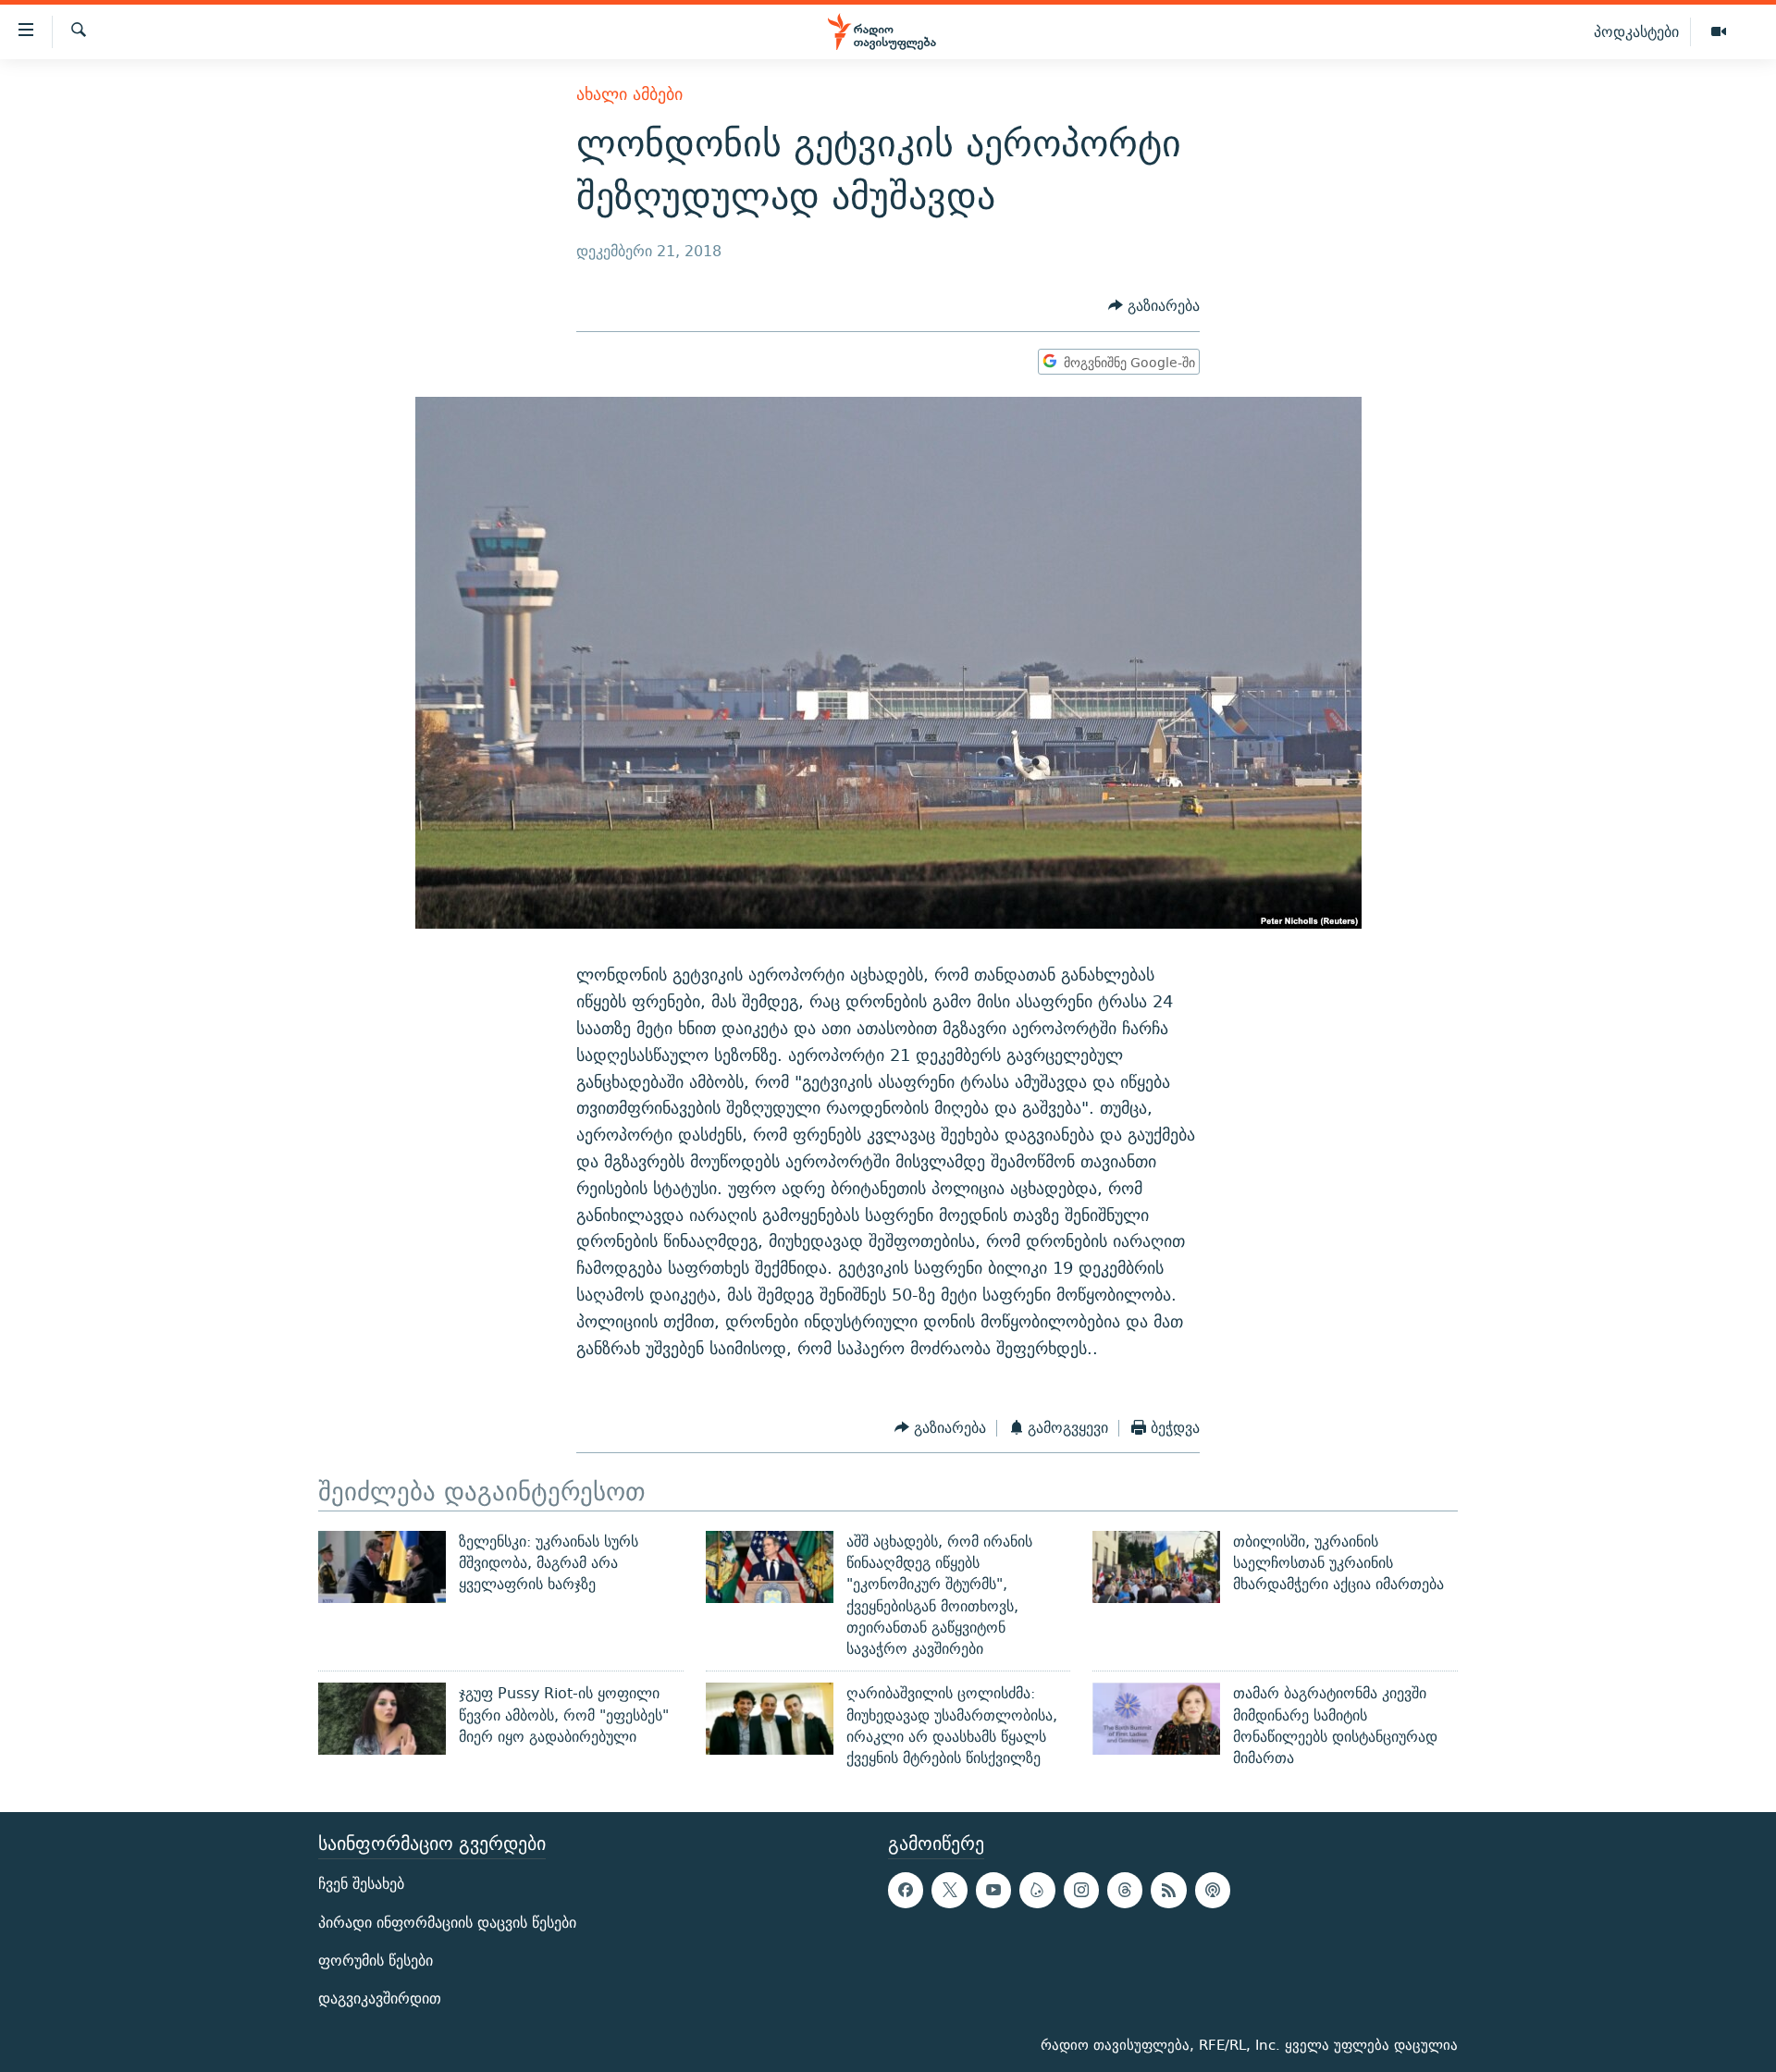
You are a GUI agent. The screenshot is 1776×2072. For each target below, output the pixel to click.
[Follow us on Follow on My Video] (1037, 1890)
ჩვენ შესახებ (361, 1884)
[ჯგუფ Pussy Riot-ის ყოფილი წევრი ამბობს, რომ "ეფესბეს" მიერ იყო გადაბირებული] (382, 1719)
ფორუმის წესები (376, 1960)
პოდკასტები (1636, 31)
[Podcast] (1213, 1890)
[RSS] (1168, 1890)
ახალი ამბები (629, 94)
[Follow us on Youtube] (993, 1890)
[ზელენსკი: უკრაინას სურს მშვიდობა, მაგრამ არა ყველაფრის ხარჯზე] (382, 1567)
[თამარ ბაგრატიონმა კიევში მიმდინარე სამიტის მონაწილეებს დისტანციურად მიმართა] (1156, 1719)
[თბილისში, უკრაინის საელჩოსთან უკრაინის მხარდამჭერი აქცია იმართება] (1156, 1567)
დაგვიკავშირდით (380, 1998)
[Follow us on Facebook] (906, 1890)
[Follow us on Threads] (1125, 1890)
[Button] (1154, 307)
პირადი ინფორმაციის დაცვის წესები (447, 1922)
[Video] (1719, 32)
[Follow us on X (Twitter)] (949, 1890)
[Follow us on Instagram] (1081, 1890)
